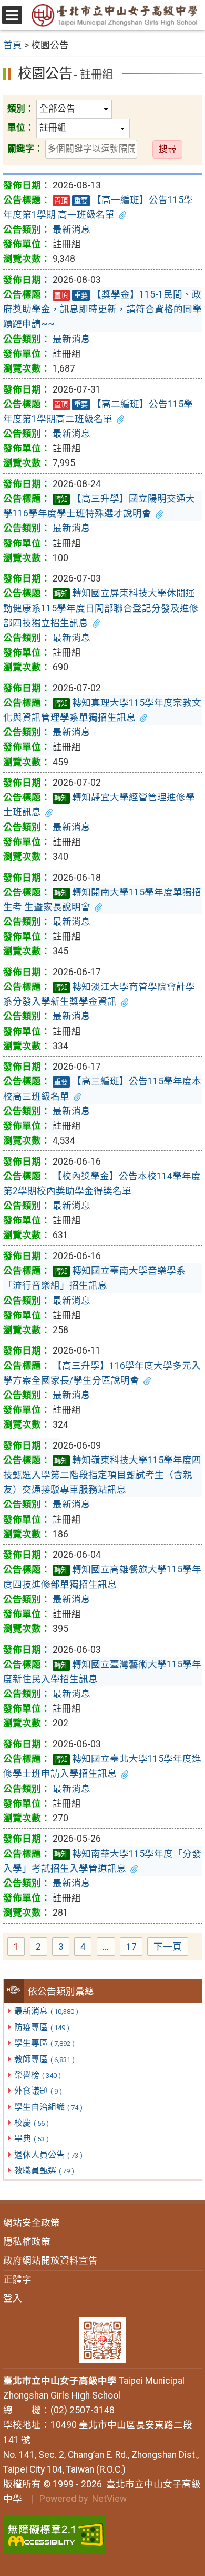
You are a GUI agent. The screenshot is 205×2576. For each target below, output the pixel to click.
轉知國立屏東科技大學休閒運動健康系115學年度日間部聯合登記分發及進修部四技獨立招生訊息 (101, 608)
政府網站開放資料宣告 (50, 2261)
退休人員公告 (48, 2155)
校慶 (32, 2123)
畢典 (32, 2139)
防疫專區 (42, 2027)
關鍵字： (25, 149)
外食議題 (38, 2091)
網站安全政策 (32, 2223)
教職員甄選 (44, 2171)
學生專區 (44, 2043)
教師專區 (44, 2059)
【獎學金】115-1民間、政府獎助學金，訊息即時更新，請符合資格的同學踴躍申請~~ (102, 309)
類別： (21, 109)
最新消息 (46, 2011)
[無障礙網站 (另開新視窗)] (103, 2535)
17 (134, 1948)
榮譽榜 (38, 2075)
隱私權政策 (27, 2242)
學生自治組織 (48, 2107)
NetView (109, 2499)
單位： (21, 128)
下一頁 (168, 1947)
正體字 (17, 2279)
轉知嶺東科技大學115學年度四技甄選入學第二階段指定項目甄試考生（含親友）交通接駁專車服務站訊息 (102, 1475)
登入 (13, 2298)
